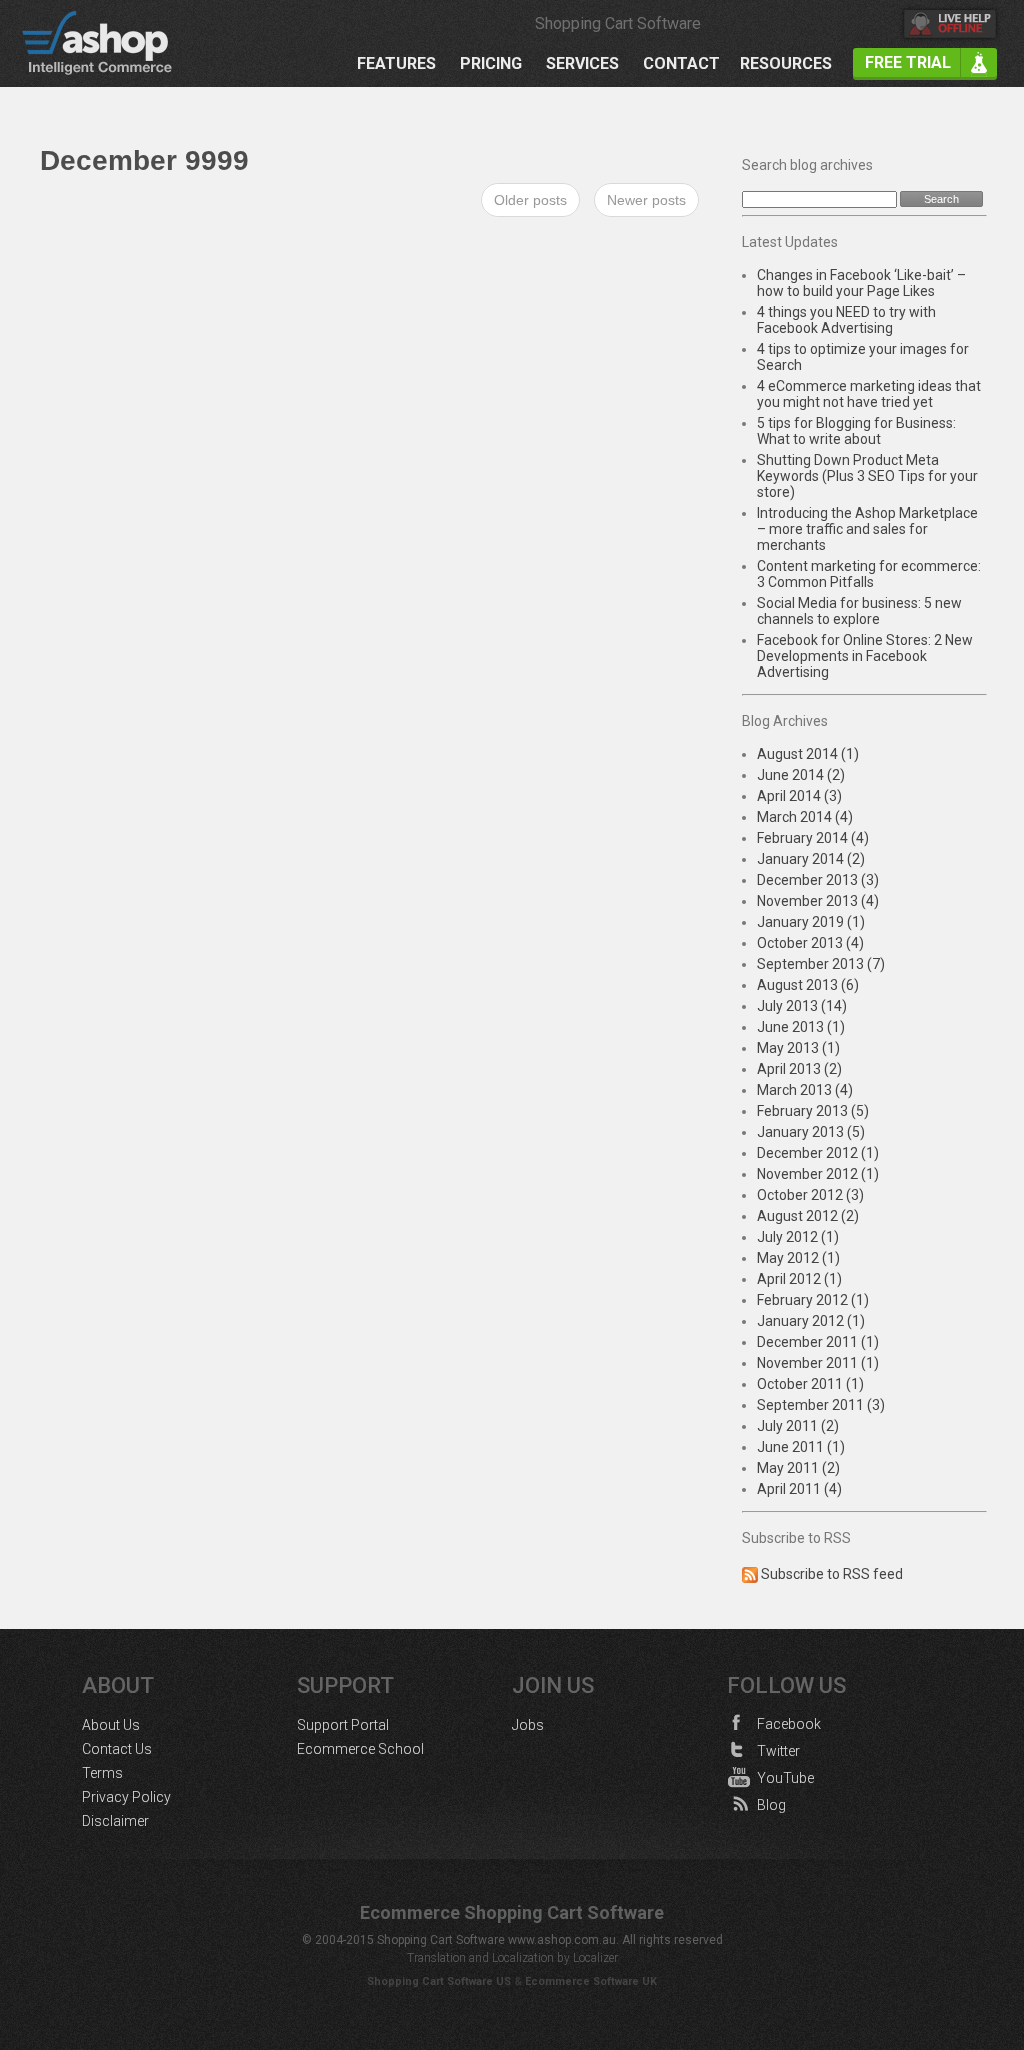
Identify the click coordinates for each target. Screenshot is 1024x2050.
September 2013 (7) (821, 964)
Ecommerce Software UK (591, 1981)
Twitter (778, 1751)
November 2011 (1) (818, 1363)
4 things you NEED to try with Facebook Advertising (846, 320)
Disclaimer (115, 1821)
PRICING (491, 64)
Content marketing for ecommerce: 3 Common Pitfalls (869, 574)
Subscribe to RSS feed (832, 1574)
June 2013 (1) (801, 1027)
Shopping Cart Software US (439, 1981)
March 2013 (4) (805, 1090)
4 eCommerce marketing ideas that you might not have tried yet (869, 394)
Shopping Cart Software (618, 23)
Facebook (789, 1724)
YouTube (785, 1778)
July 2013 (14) (802, 1006)
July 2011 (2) (798, 1426)
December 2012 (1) (818, 1153)
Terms (102, 1773)
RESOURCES (786, 64)
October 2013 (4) (810, 943)
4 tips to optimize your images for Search (863, 357)
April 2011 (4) (799, 1489)
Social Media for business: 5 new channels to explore (859, 611)
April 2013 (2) (799, 1069)
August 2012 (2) (808, 1216)
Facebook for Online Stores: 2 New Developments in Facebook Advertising (865, 656)
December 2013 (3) (818, 880)
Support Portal (343, 1725)
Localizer (595, 1958)
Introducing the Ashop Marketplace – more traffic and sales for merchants (867, 529)
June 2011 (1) (801, 1447)
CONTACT (681, 64)
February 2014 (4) (813, 838)
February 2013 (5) (813, 1111)
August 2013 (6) (808, 985)
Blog (771, 1805)
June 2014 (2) (801, 775)
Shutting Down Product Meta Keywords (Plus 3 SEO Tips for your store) (867, 476)
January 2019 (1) (811, 922)
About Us (111, 1725)
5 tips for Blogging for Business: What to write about (856, 431)
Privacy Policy (126, 1797)
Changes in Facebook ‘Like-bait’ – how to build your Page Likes (861, 283)
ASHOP (110, 43)
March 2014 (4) (805, 817)
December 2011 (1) (818, 1342)
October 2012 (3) (810, 1195)
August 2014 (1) (808, 754)
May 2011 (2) (798, 1468)
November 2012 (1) (818, 1174)
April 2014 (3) (799, 796)
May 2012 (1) (798, 1258)
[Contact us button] (950, 26)
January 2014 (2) (811, 859)
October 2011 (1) (810, 1384)
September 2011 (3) (821, 1405)
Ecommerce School (360, 1749)
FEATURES (396, 64)
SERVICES (582, 64)
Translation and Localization (480, 1958)
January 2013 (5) (811, 1132)
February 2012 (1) (813, 1300)
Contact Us (117, 1749)
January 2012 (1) (811, 1321)
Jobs (528, 1725)
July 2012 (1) (798, 1237)
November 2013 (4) (818, 901)
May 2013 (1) (798, 1048)
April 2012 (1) (799, 1279)
